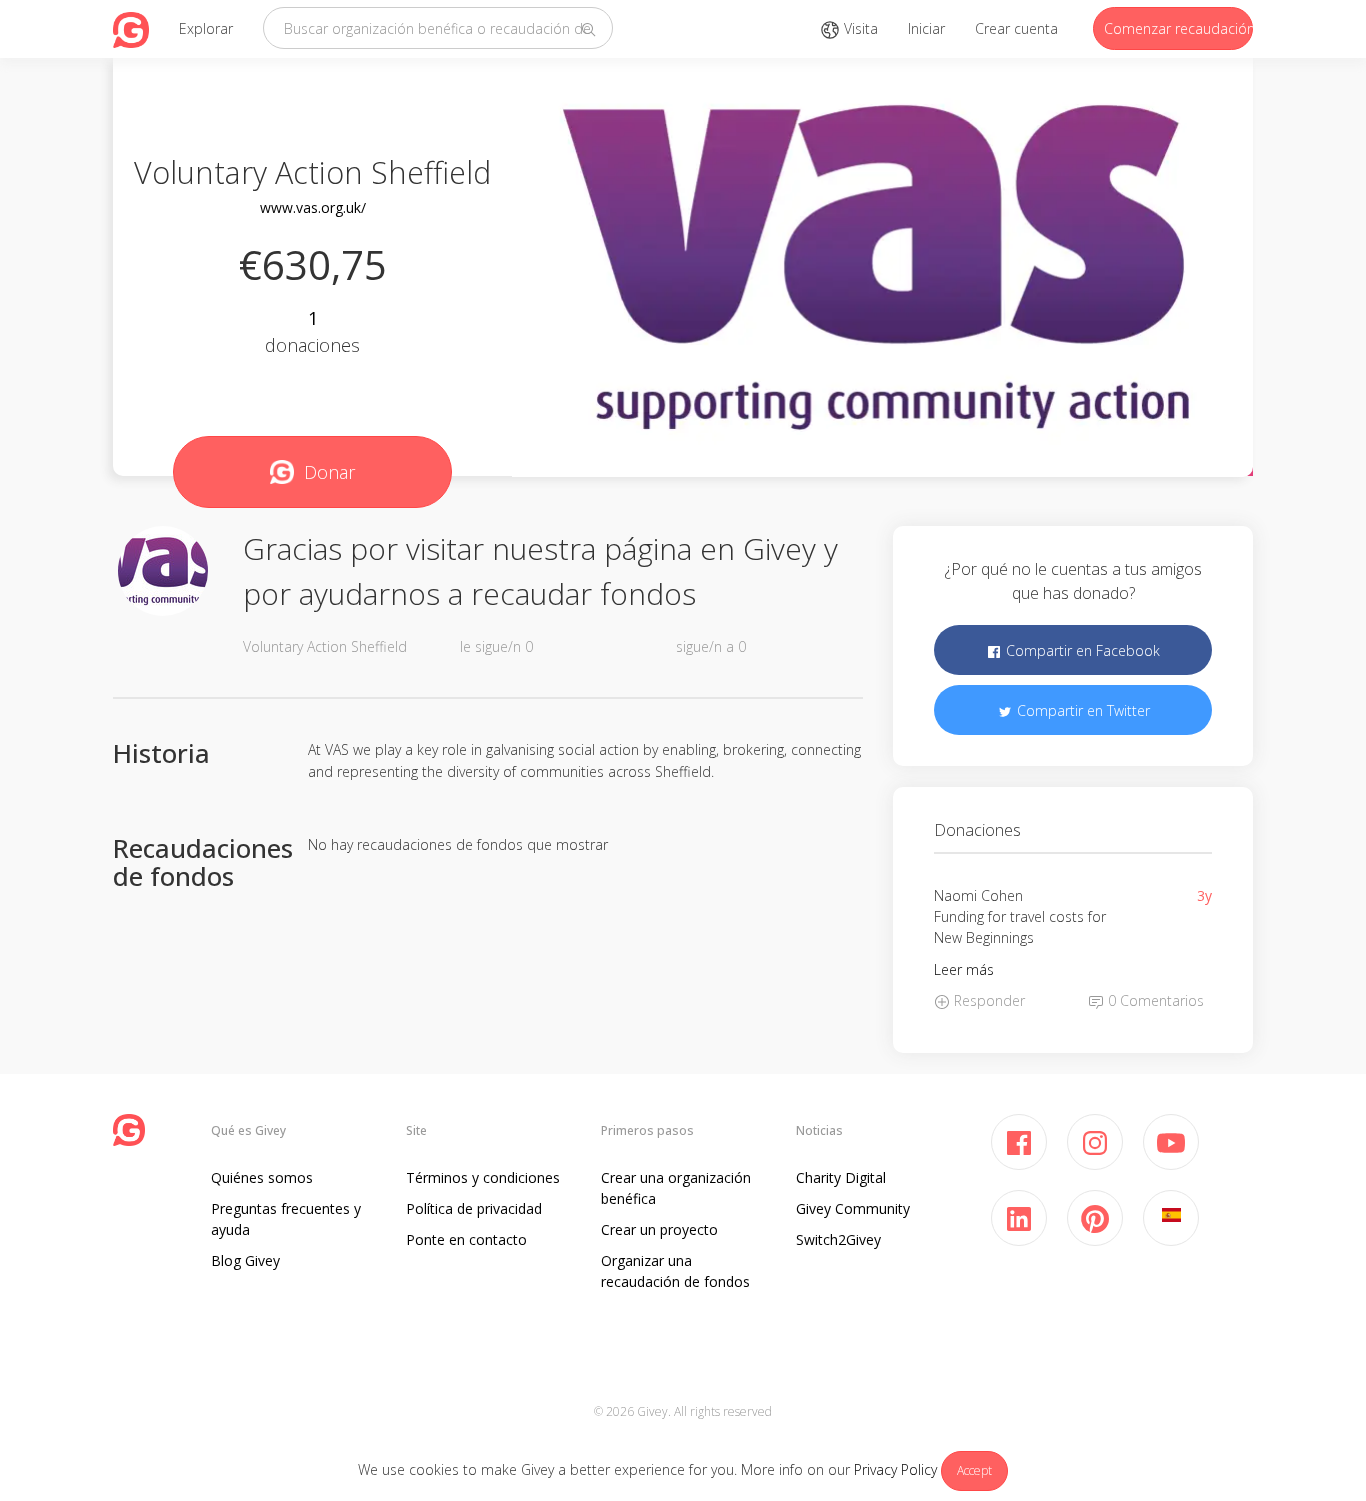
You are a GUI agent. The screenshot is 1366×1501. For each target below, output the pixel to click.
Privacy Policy (895, 1469)
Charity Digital (841, 1177)
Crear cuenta (1016, 28)
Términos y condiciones (483, 1177)
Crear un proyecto (659, 1229)
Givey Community (853, 1208)
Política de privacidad (474, 1208)
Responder (987, 1000)
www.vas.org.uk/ (313, 207)
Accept (974, 1470)
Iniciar (926, 28)
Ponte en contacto (466, 1239)
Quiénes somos (262, 1177)
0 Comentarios (1154, 1000)
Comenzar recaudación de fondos (1178, 28)
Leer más (964, 969)
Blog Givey (245, 1260)
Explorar (206, 28)
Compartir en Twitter (1081, 710)
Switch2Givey (838, 1239)
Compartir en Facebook (1081, 650)
